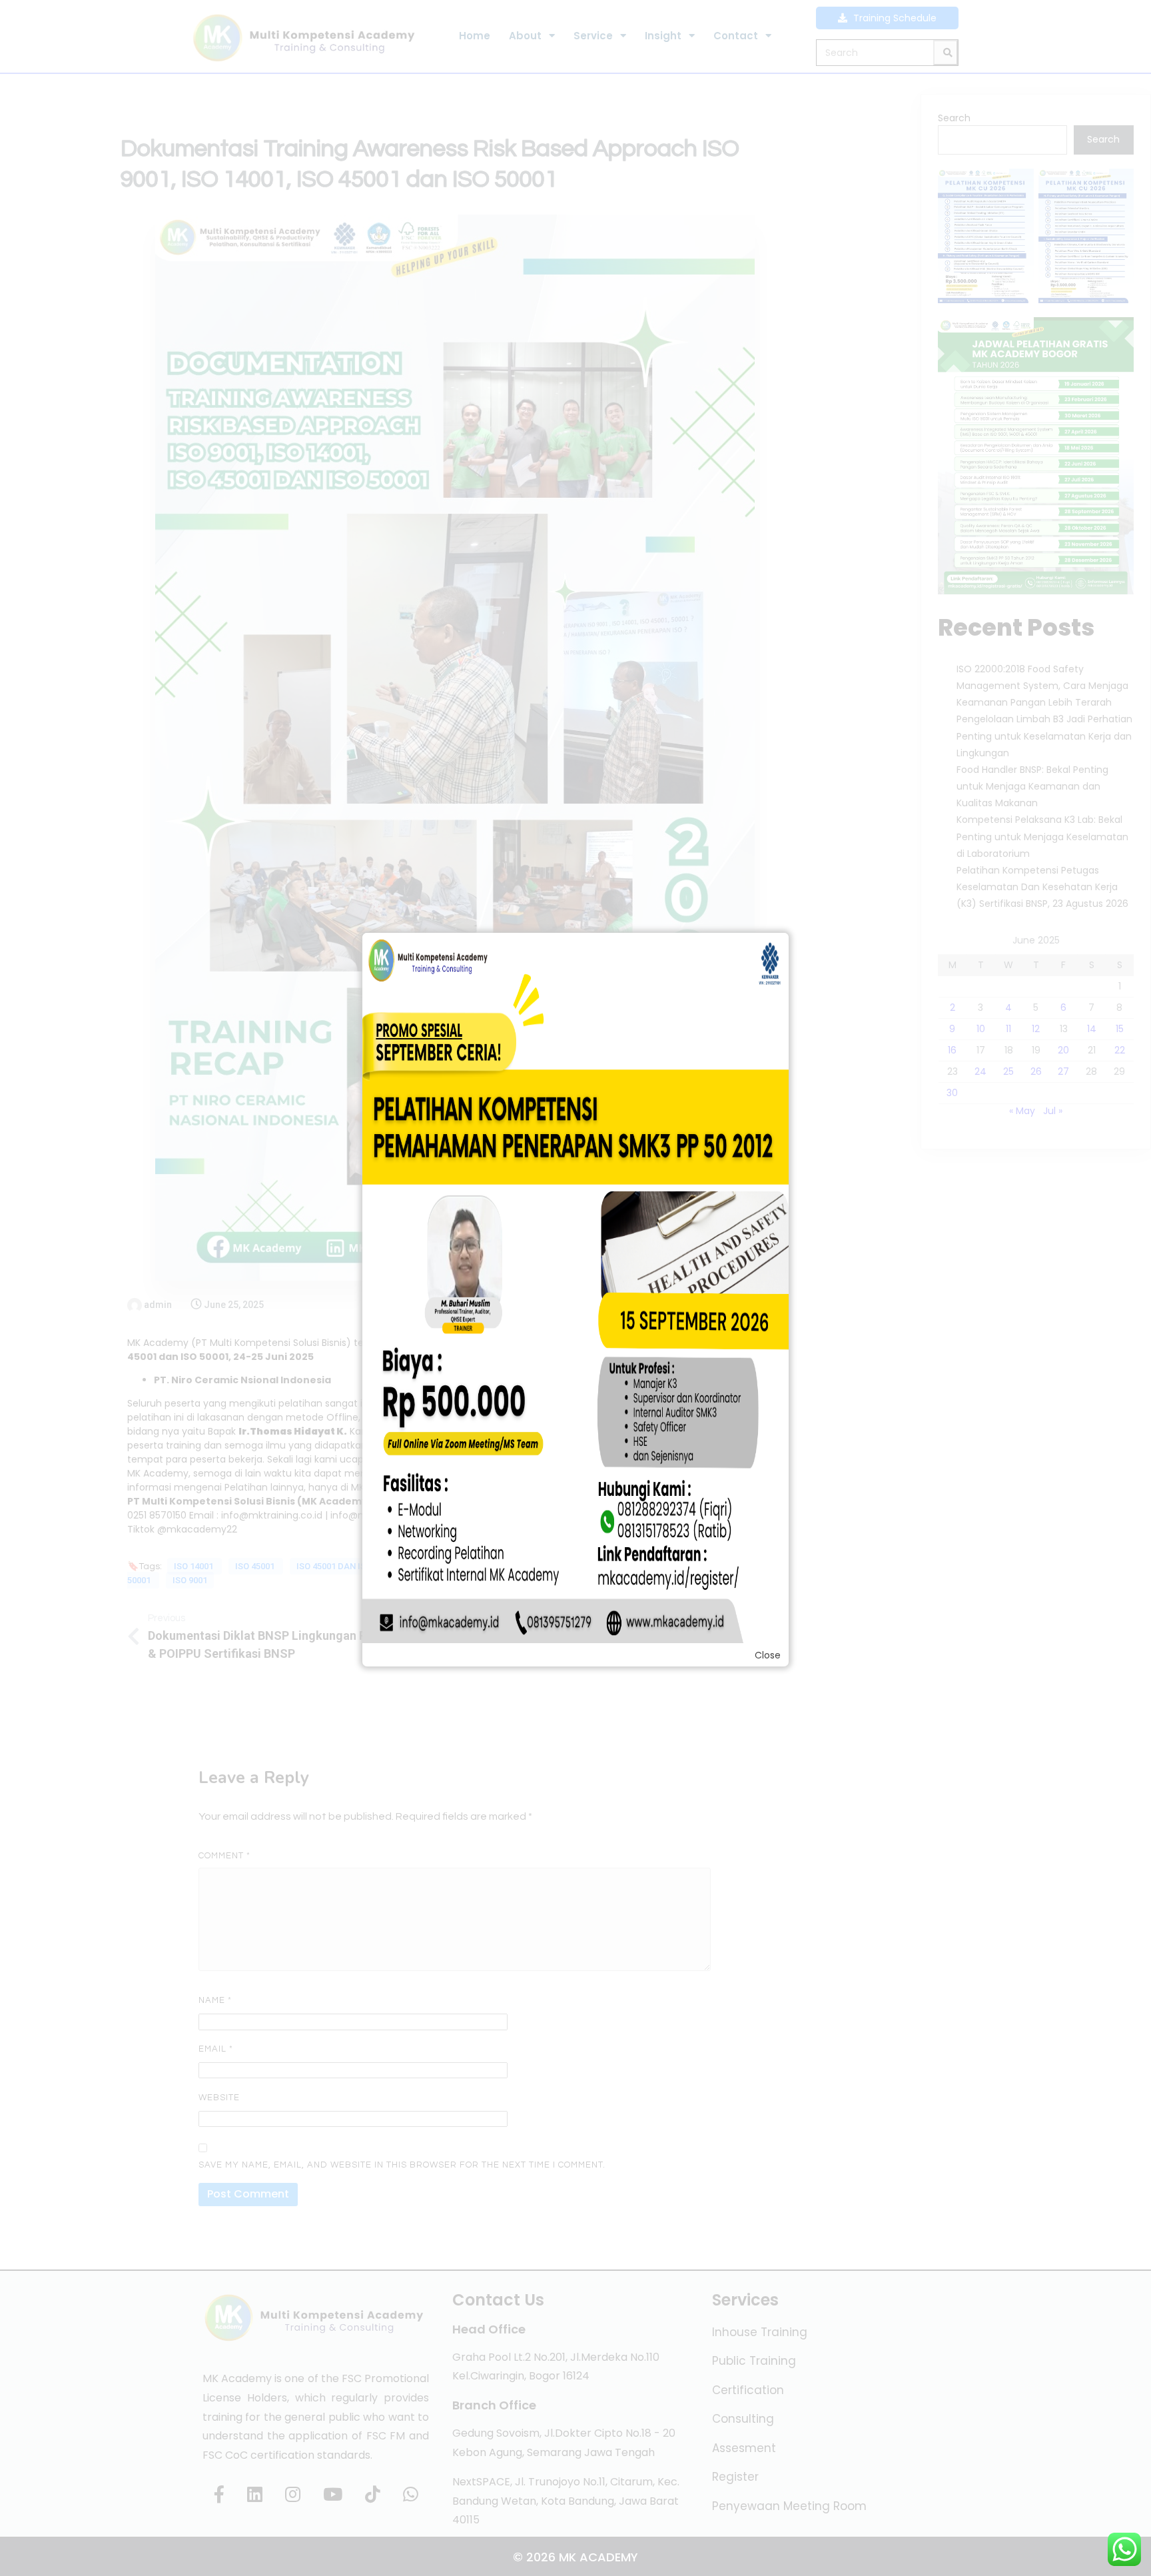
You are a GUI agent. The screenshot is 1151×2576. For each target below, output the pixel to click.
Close (768, 1655)
